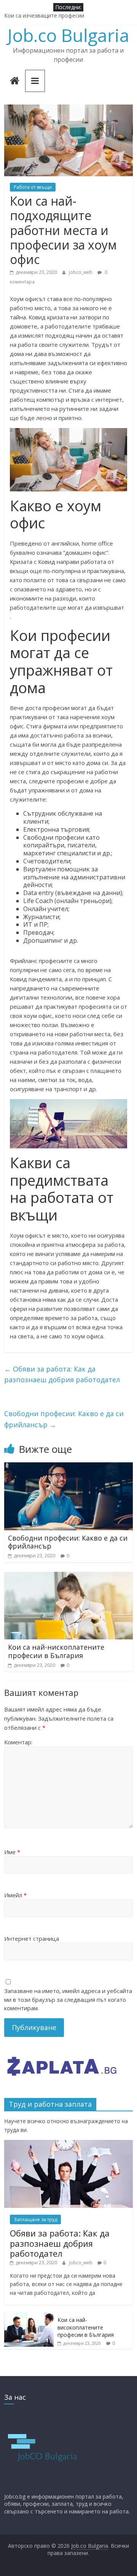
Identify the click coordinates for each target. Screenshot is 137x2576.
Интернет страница (32, 1938)
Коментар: (18, 1742)
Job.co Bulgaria (68, 35)
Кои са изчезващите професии (44, 15)
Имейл (15, 1895)
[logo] (42, 2413)
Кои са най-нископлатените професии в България (56, 1651)
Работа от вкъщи (33, 187)
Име (12, 1852)
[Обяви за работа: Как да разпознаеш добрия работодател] (68, 2144)
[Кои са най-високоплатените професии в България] (29, 2316)
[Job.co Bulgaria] (15, 81)
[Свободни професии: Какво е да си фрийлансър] (68, 1467)
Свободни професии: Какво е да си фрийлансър (64, 1419)
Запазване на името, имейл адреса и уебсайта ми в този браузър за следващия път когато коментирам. (68, 1999)
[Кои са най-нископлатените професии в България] (68, 1576)
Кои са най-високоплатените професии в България (86, 2327)
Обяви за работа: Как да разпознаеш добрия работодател (62, 1374)
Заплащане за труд (35, 2219)
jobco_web (81, 272)
